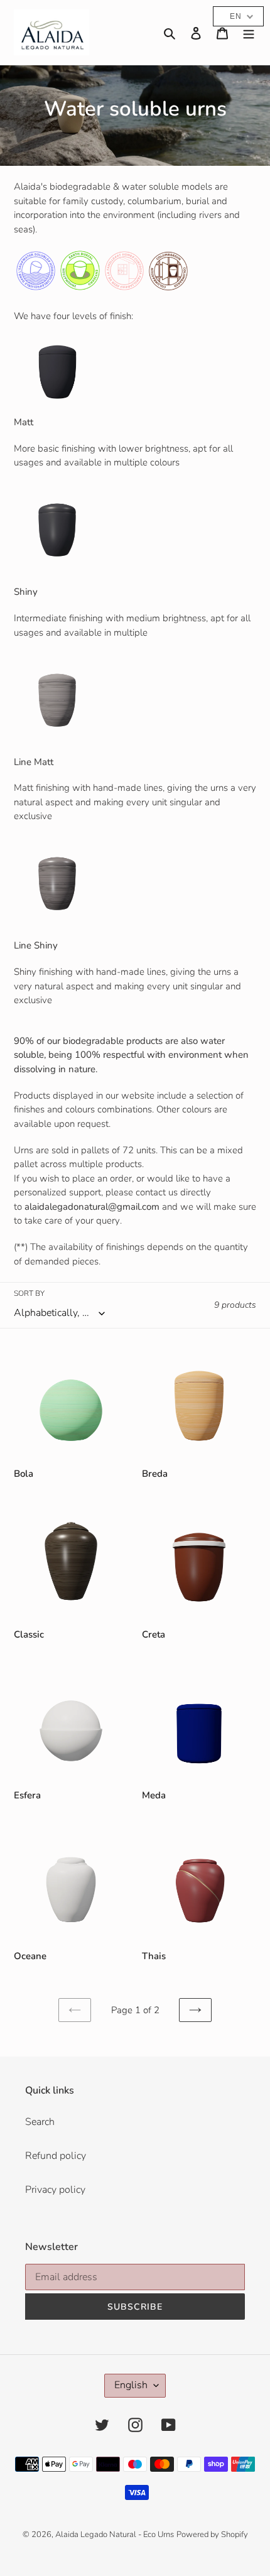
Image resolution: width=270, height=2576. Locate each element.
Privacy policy (55, 2190)
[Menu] (249, 33)
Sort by (29, 1293)
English (131, 2385)
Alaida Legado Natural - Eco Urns (115, 2535)
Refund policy (56, 2156)
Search (40, 2122)
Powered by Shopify (212, 2535)
